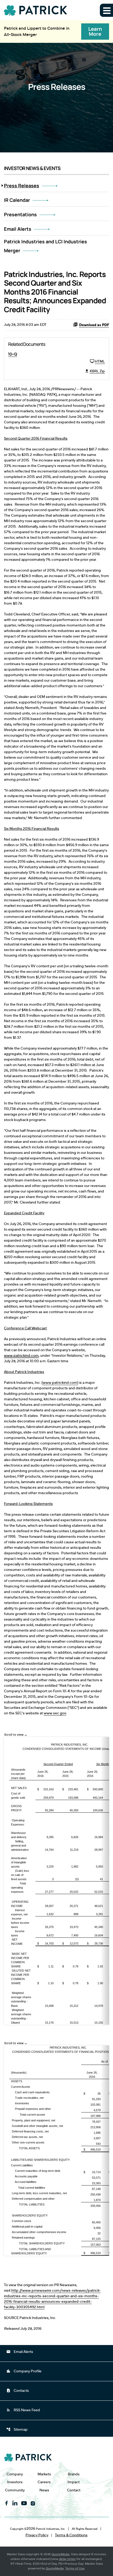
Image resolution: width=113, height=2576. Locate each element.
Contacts (18, 2390)
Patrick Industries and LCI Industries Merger (45, 246)
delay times (67, 2559)
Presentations (20, 214)
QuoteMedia (60, 2554)
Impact (74, 2482)
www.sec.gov (55, 1713)
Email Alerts (18, 229)
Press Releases (22, 186)
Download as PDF (94, 325)
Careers (44, 2482)
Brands (74, 2474)
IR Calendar (17, 200)
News (44, 2490)
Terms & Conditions (71, 2535)
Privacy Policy (37, 2535)
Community (15, 2490)
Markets (44, 2474)
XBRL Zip (97, 371)
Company (15, 2474)
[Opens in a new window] (7, 2503)
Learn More (95, 31)
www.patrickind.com (21, 1356)
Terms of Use (75, 2568)
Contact (74, 2490)
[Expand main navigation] (106, 10)
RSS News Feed (23, 2410)
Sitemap (17, 2429)
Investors (15, 2482)
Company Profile (24, 2371)
